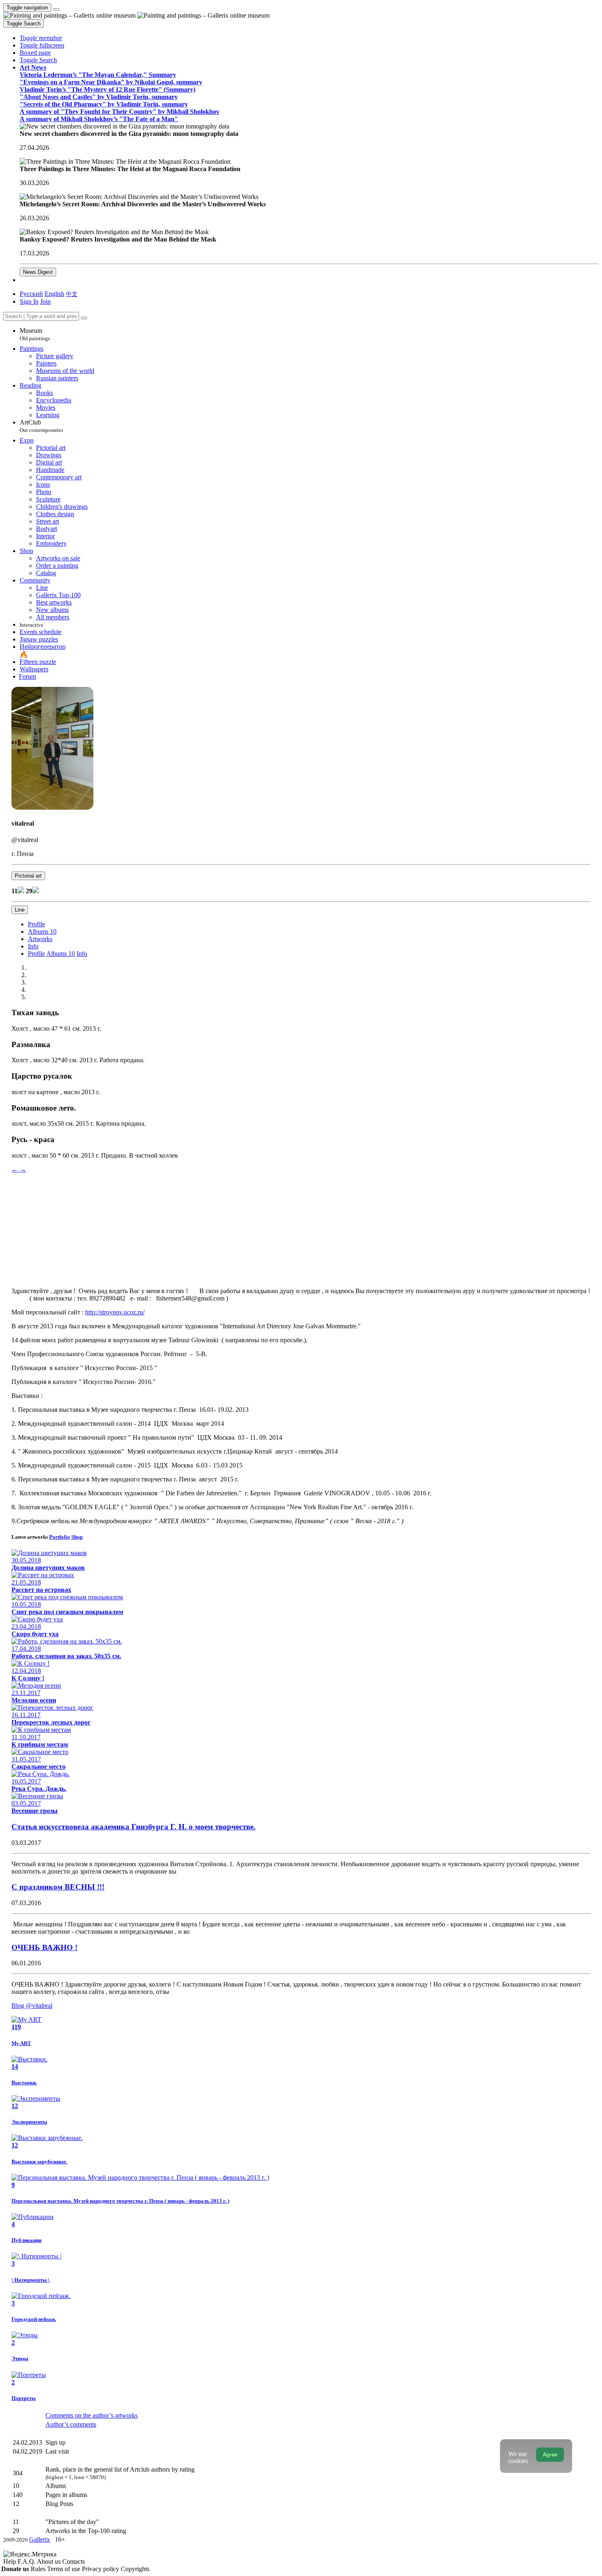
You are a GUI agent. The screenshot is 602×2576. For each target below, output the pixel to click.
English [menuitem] (54, 294)
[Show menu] (56, 9)
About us (50, 2561)
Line (20, 910)
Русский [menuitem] (31, 294)
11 (15, 891)
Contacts (74, 2561)
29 (29, 891)
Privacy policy (101, 2569)
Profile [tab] (36, 954)
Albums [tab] (61, 954)
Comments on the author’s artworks (92, 2415)
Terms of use (64, 2569)
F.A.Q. (27, 2561)
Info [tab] (82, 954)
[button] (41, 38)
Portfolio (60, 1537)
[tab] (36, 924)
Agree (550, 2455)
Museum (35, 334)
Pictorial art (28, 876)
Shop (77, 1537)
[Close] (84, 318)
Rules (39, 2569)
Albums (42, 931)
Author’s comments (71, 2424)
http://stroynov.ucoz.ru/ (115, 1312)
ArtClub (41, 426)
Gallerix (40, 2539)
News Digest (38, 272)
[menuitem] (72, 294)
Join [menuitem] (45, 301)
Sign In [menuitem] (29, 301)
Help (10, 2561)
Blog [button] (32, 2006)
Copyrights (135, 2569)
